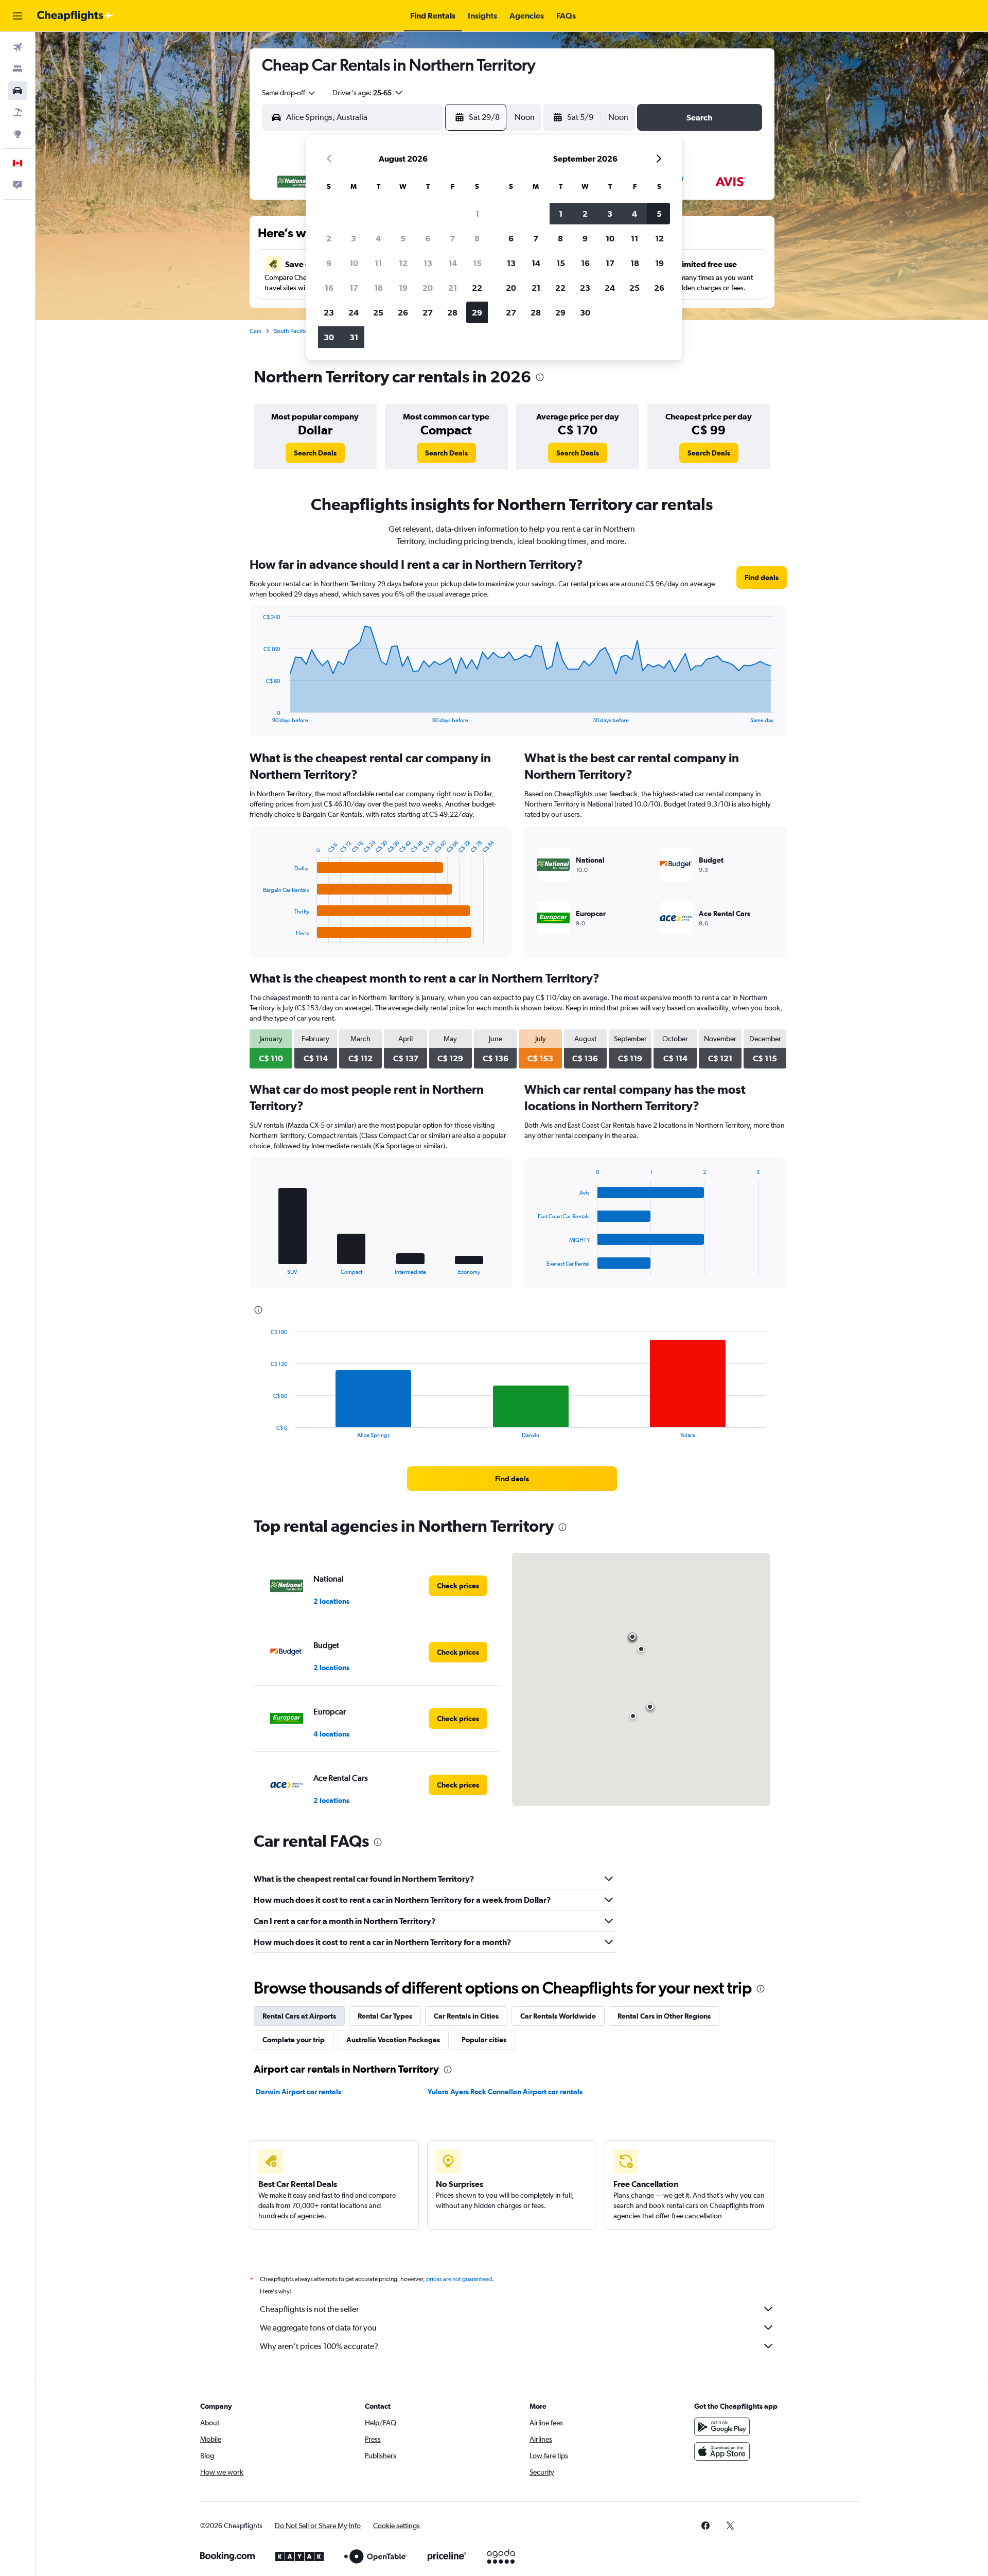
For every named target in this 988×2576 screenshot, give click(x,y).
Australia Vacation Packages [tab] (393, 2040)
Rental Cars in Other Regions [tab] (664, 2016)
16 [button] (329, 288)
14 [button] (453, 263)
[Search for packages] (17, 112)
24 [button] (354, 312)
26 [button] (403, 312)
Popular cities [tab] (484, 2040)
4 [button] (378, 238)
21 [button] (453, 288)
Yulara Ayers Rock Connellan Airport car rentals (505, 2092)
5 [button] (403, 238)
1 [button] (477, 214)
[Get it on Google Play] (722, 2427)
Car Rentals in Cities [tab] (466, 2016)
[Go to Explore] (17, 134)
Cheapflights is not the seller (309, 2309)
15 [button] (477, 263)
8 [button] (477, 238)
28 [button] (452, 312)
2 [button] (329, 238)
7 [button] (452, 238)
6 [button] (428, 238)
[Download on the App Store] (722, 2451)
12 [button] (403, 263)
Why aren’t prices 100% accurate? (319, 2346)
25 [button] (378, 312)
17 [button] (354, 288)
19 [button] (403, 288)
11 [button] (378, 263)
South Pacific (290, 331)
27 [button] (428, 312)
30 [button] (329, 337)
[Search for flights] (17, 47)
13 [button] (428, 263)
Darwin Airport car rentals (298, 2092)
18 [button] (378, 288)
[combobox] (289, 93)
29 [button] (477, 312)
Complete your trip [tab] (294, 2040)
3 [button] (354, 238)
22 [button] (477, 288)
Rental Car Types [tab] (385, 2016)
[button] (17, 16)
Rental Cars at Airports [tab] (299, 2016)
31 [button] (354, 337)
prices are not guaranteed (459, 2279)
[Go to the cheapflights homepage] (75, 16)
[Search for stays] (17, 69)
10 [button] (354, 263)
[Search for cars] (17, 91)
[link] (315, 453)
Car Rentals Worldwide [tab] (558, 2016)
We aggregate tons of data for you (318, 2328)
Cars (255, 331)
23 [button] (329, 312)
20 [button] (428, 288)
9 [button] (329, 263)
